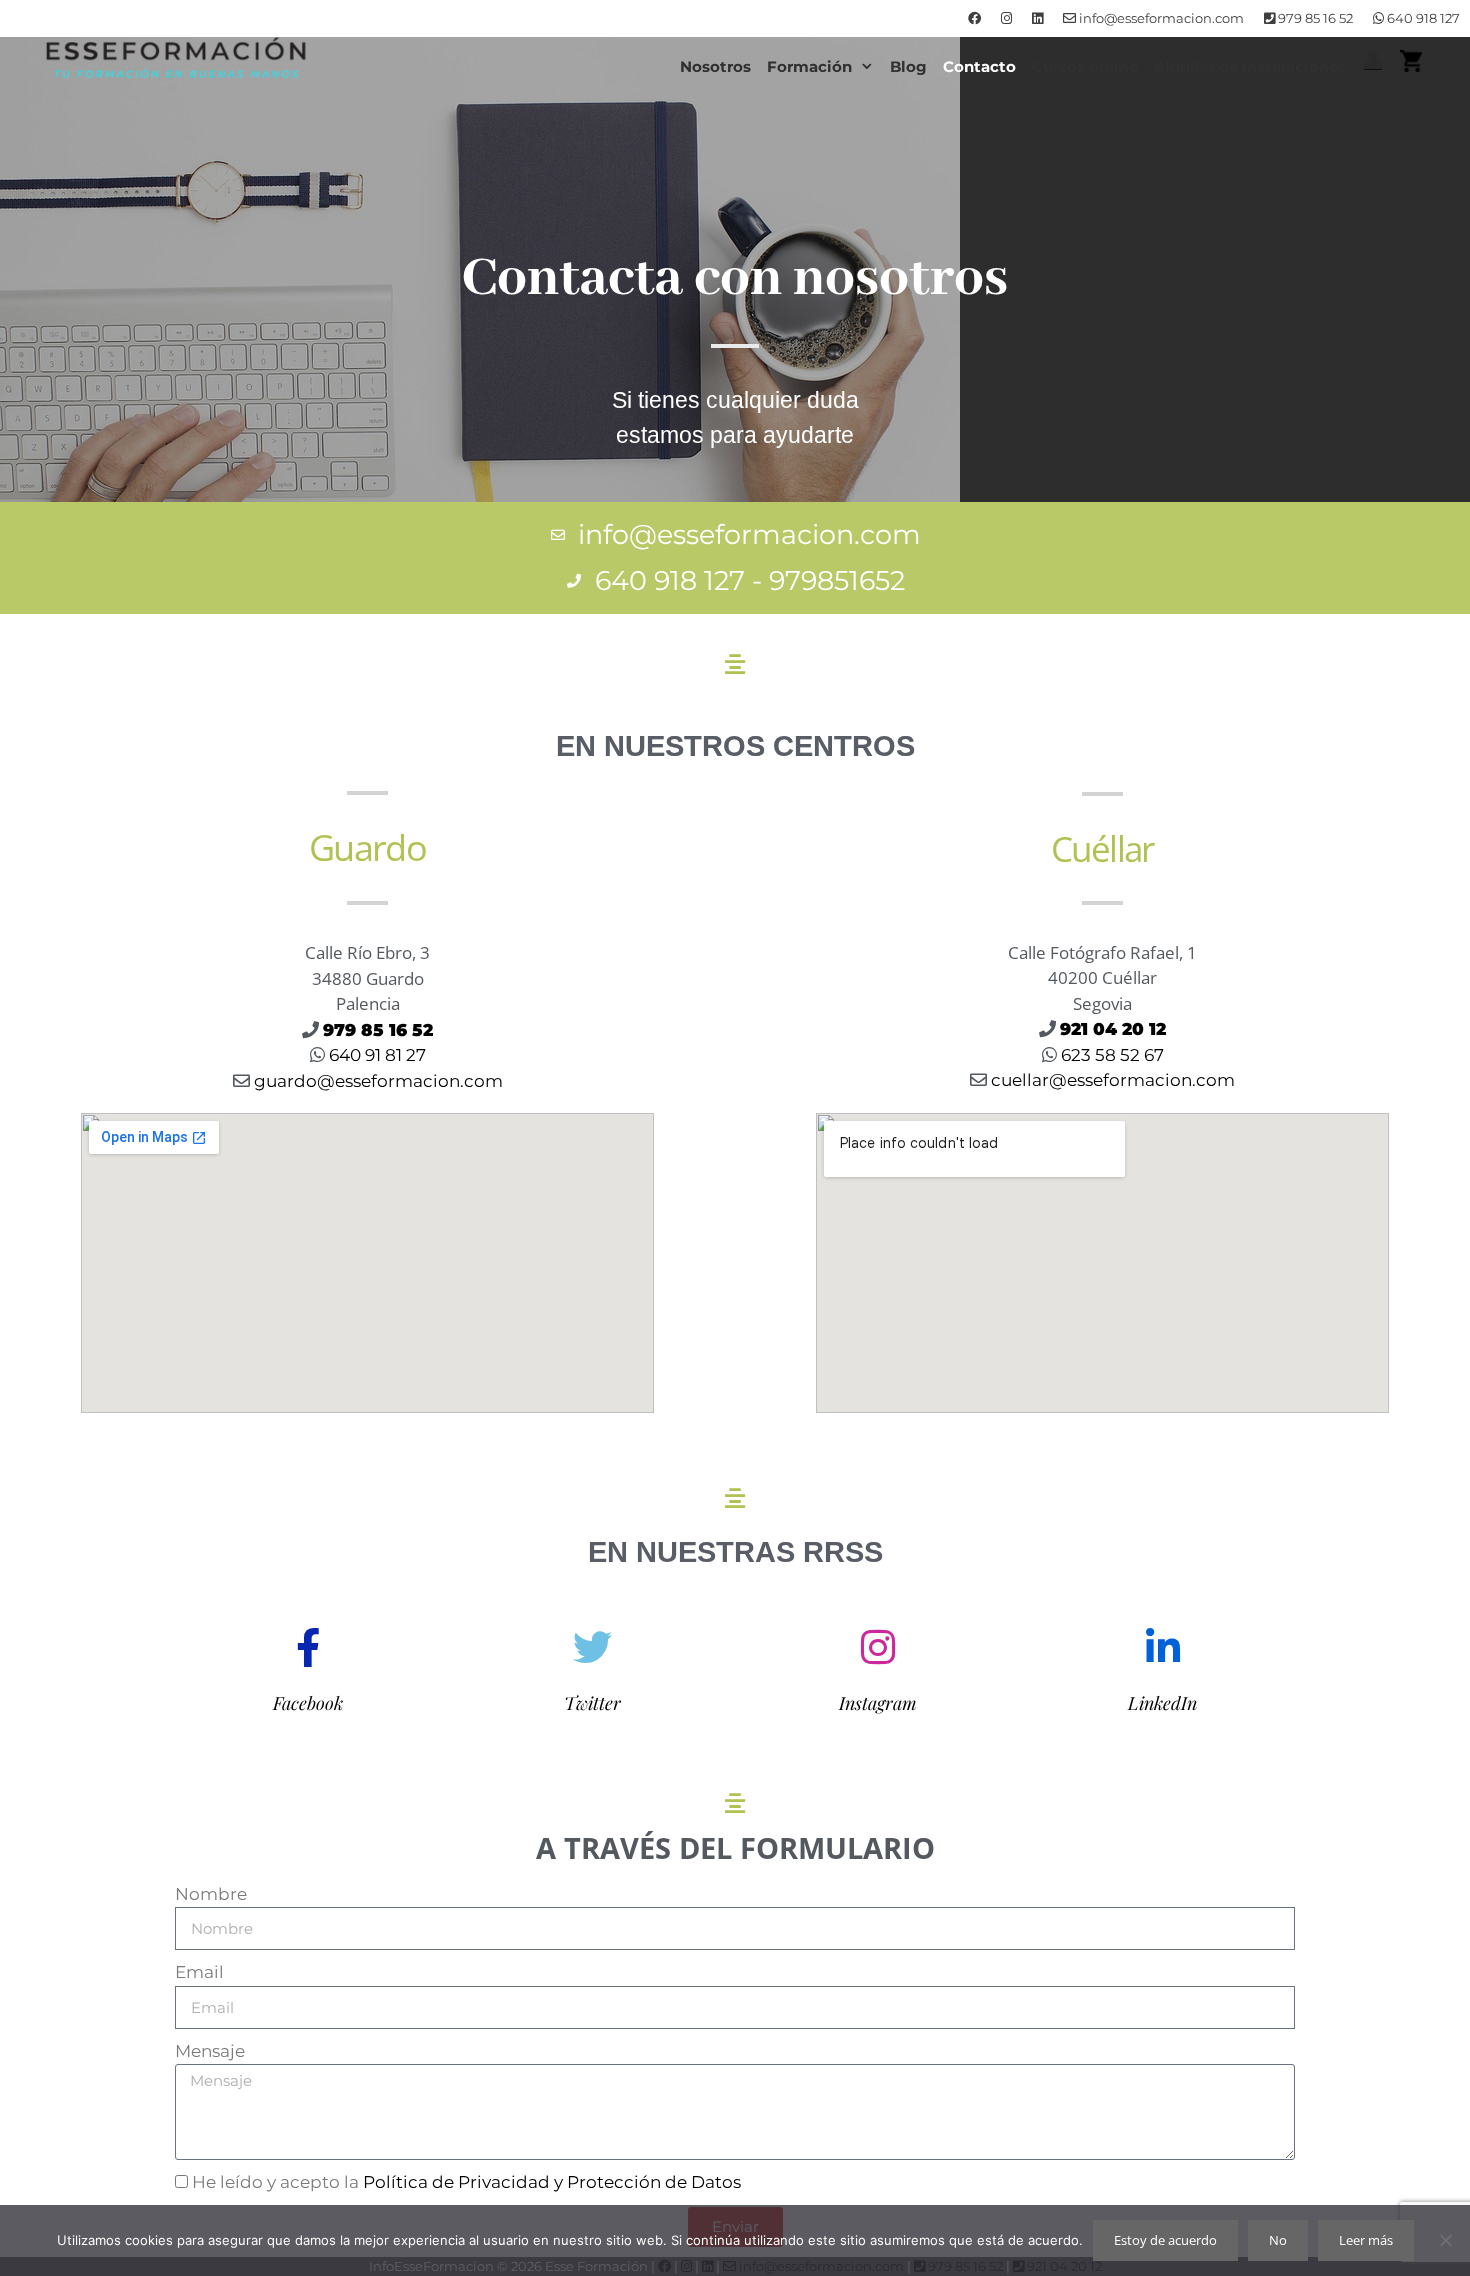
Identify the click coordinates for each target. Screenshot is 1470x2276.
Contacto (979, 66)
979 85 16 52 (1314, 18)
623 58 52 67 (1110, 1055)
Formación (809, 66)
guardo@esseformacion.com (378, 1081)
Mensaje (210, 2051)
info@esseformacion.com (1160, 18)
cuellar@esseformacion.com (1113, 1080)
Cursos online (1085, 66)
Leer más (1366, 2240)
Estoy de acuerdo (1165, 2240)
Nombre (211, 1894)
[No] (1445, 2240)
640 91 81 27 (375, 1055)
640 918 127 (1422, 18)
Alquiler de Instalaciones (1250, 66)
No (1278, 2240)
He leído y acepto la (466, 2182)
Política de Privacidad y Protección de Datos (552, 2182)
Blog (908, 66)
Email (199, 1972)
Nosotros (715, 66)
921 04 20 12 (1113, 1029)
